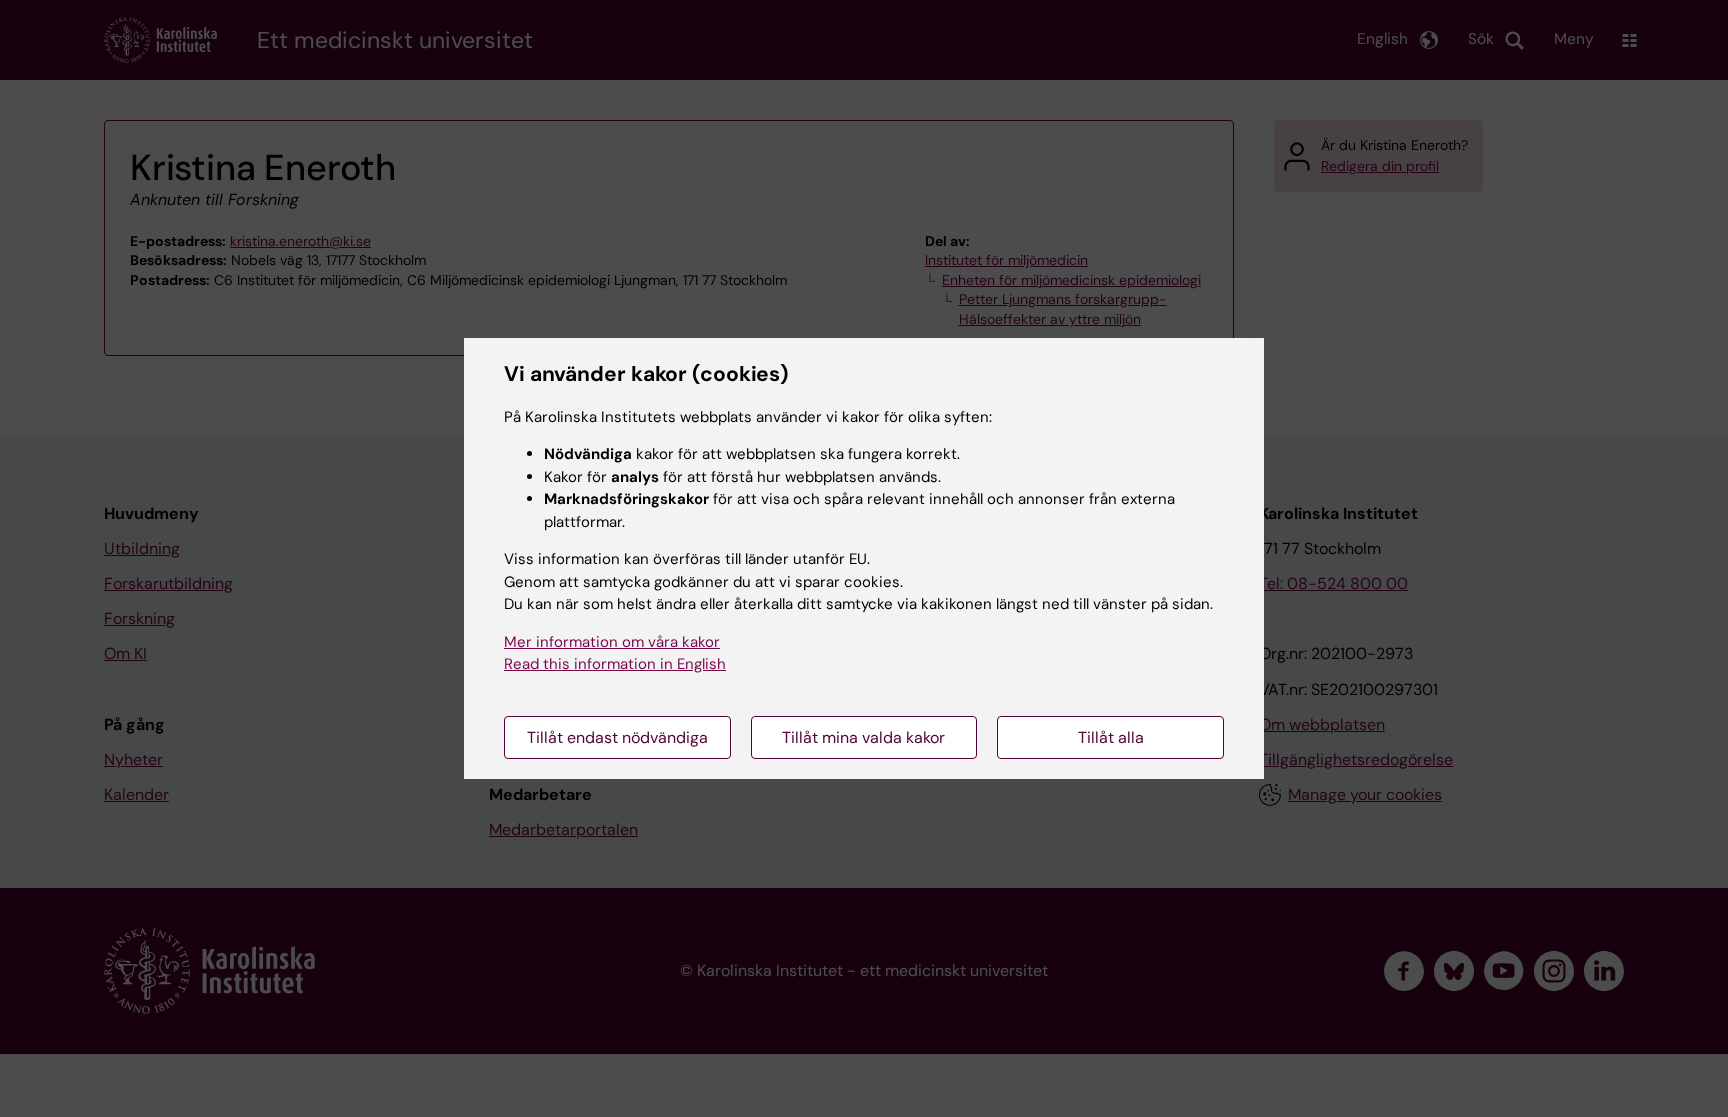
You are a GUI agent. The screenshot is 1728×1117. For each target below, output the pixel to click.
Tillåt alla (1111, 737)
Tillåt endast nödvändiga (617, 737)
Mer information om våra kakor (612, 642)
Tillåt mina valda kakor (863, 737)
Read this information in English (615, 664)
